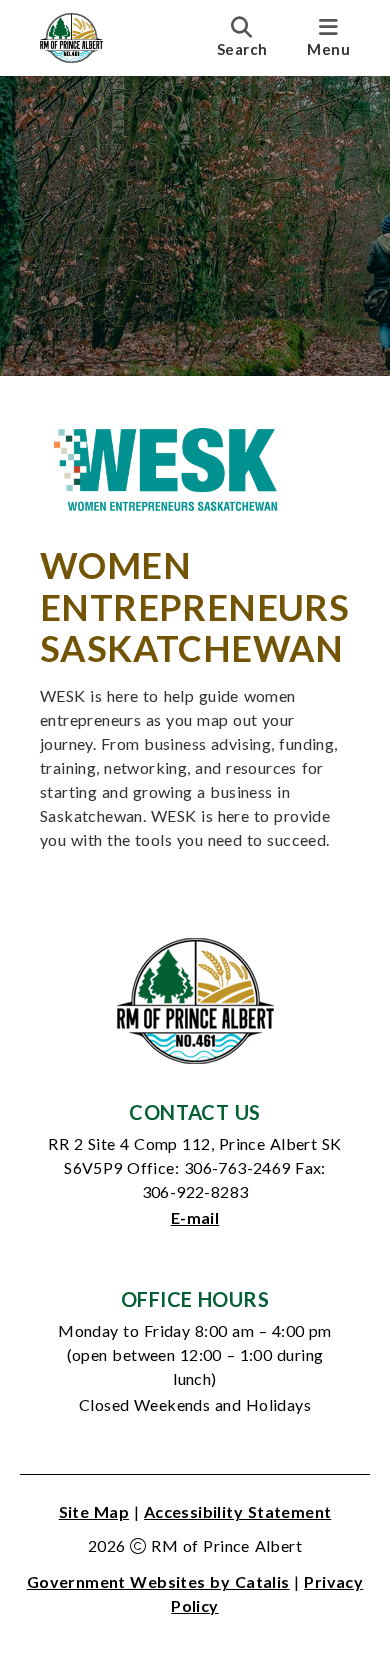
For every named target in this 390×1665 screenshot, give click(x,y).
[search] (242, 37)
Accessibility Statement (238, 1511)
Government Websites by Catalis (158, 1581)
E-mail (195, 1217)
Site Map (94, 1511)
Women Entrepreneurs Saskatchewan (194, 606)
